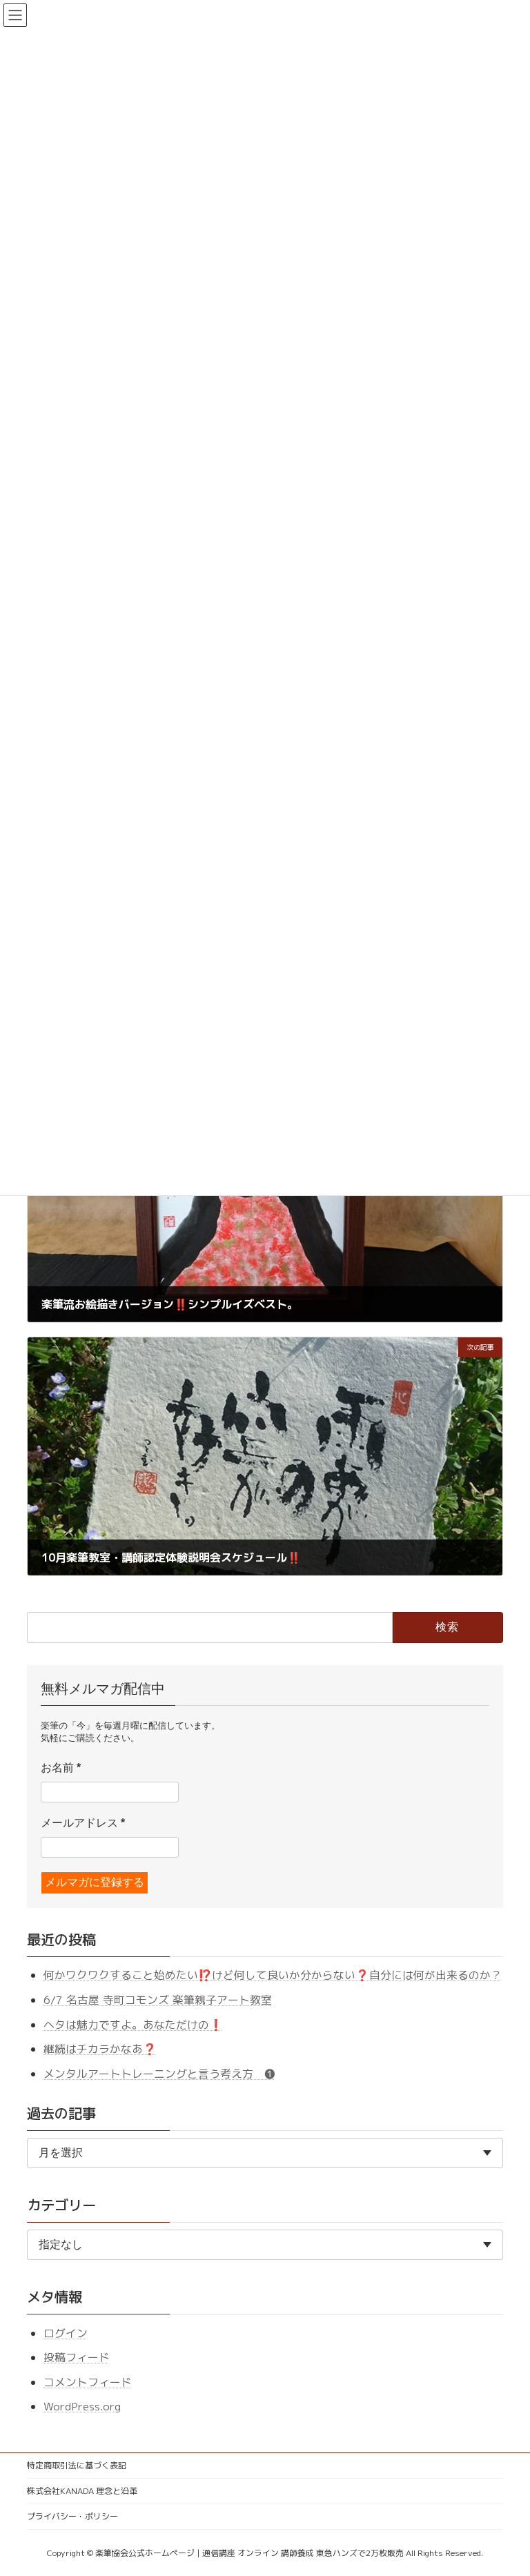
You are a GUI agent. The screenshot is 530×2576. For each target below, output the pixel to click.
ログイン (66, 2332)
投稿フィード (77, 2357)
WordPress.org (82, 2406)
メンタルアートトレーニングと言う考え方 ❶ (159, 2074)
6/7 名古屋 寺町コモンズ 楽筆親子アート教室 (158, 2000)
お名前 (61, 1768)
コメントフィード (88, 2382)
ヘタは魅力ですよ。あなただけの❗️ (133, 2024)
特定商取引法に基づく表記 (77, 2465)
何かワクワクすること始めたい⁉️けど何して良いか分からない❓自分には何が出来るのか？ (273, 1975)
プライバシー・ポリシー (72, 2516)
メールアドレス (83, 1823)
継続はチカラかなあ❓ (100, 2049)
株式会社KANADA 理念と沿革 (82, 2491)
